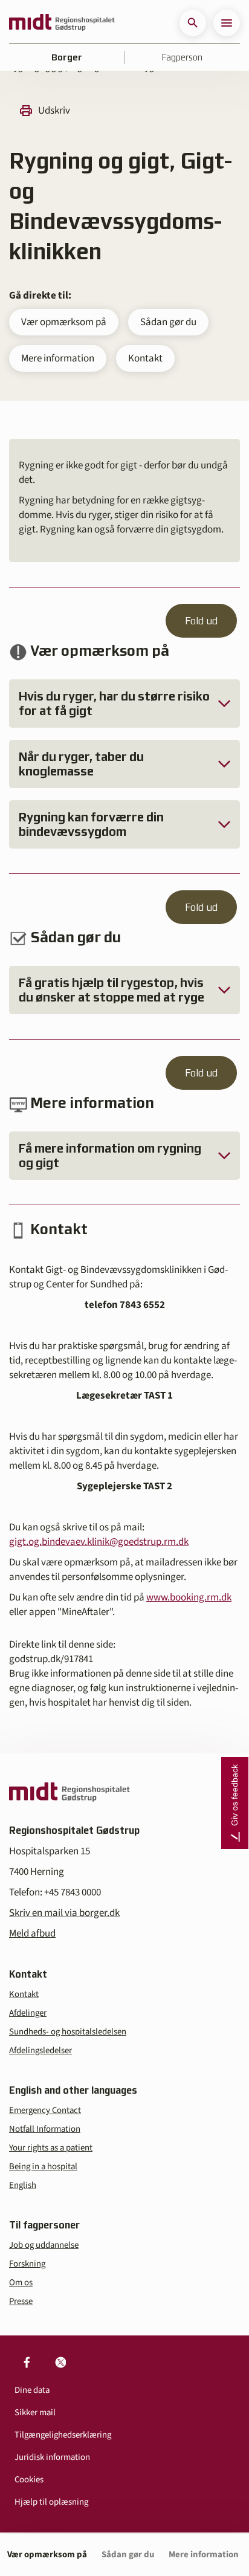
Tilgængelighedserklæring (63, 2435)
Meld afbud (32, 1934)
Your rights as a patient (51, 2148)
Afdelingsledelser (40, 2050)
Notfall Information (45, 2129)
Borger (67, 57)
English (23, 2185)
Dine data (32, 2390)
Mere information (58, 358)
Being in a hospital (43, 2167)
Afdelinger (28, 2013)
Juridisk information (52, 2457)
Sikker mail (35, 2413)
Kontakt (145, 358)
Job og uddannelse (44, 2245)
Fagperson (182, 57)
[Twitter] (60, 2362)
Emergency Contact (45, 2110)
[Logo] (62, 23)
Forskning (27, 2264)
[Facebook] (27, 2362)
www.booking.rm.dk (189, 1597)
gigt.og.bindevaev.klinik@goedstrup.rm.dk (99, 1542)
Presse (21, 2301)
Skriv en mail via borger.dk (64, 1913)
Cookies (29, 2480)
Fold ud (201, 621)
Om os (21, 2283)
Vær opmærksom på (64, 322)
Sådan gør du (168, 322)
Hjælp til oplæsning (51, 2502)
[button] (193, 23)
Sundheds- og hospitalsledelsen (68, 2032)
